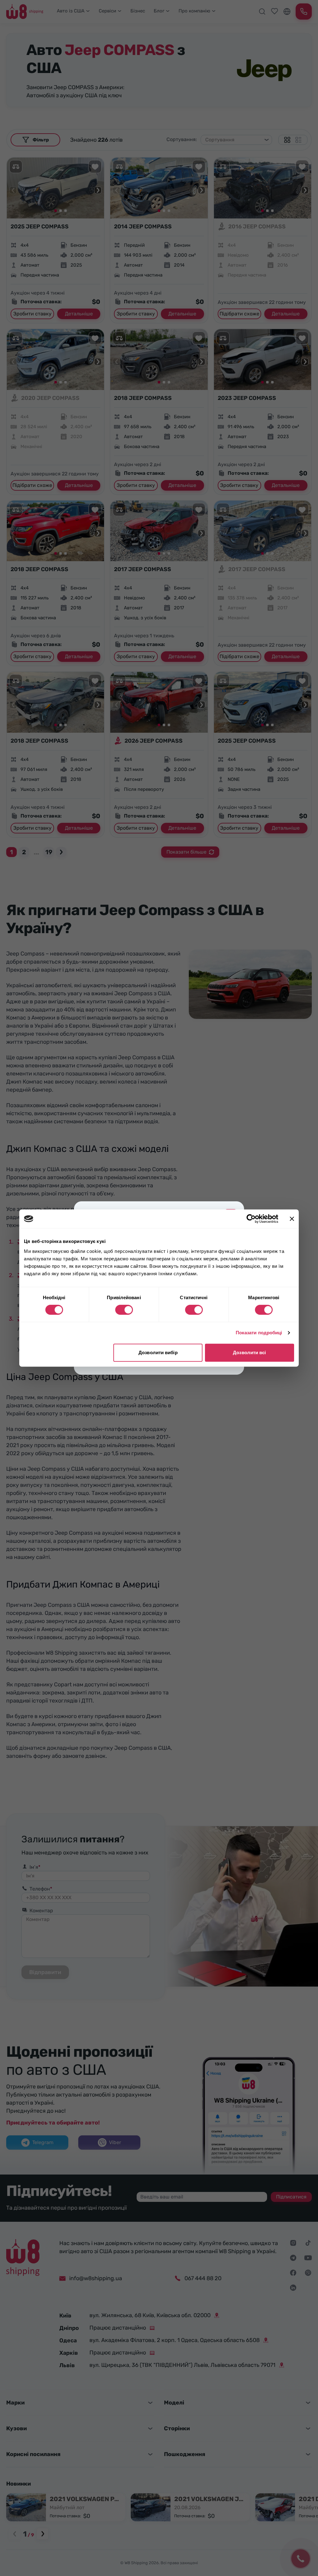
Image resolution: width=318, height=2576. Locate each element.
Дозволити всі (249, 1352)
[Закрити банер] (292, 1219)
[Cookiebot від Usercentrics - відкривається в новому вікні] (251, 1219)
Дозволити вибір (158, 1352)
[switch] (124, 1310)
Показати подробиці (259, 1333)
